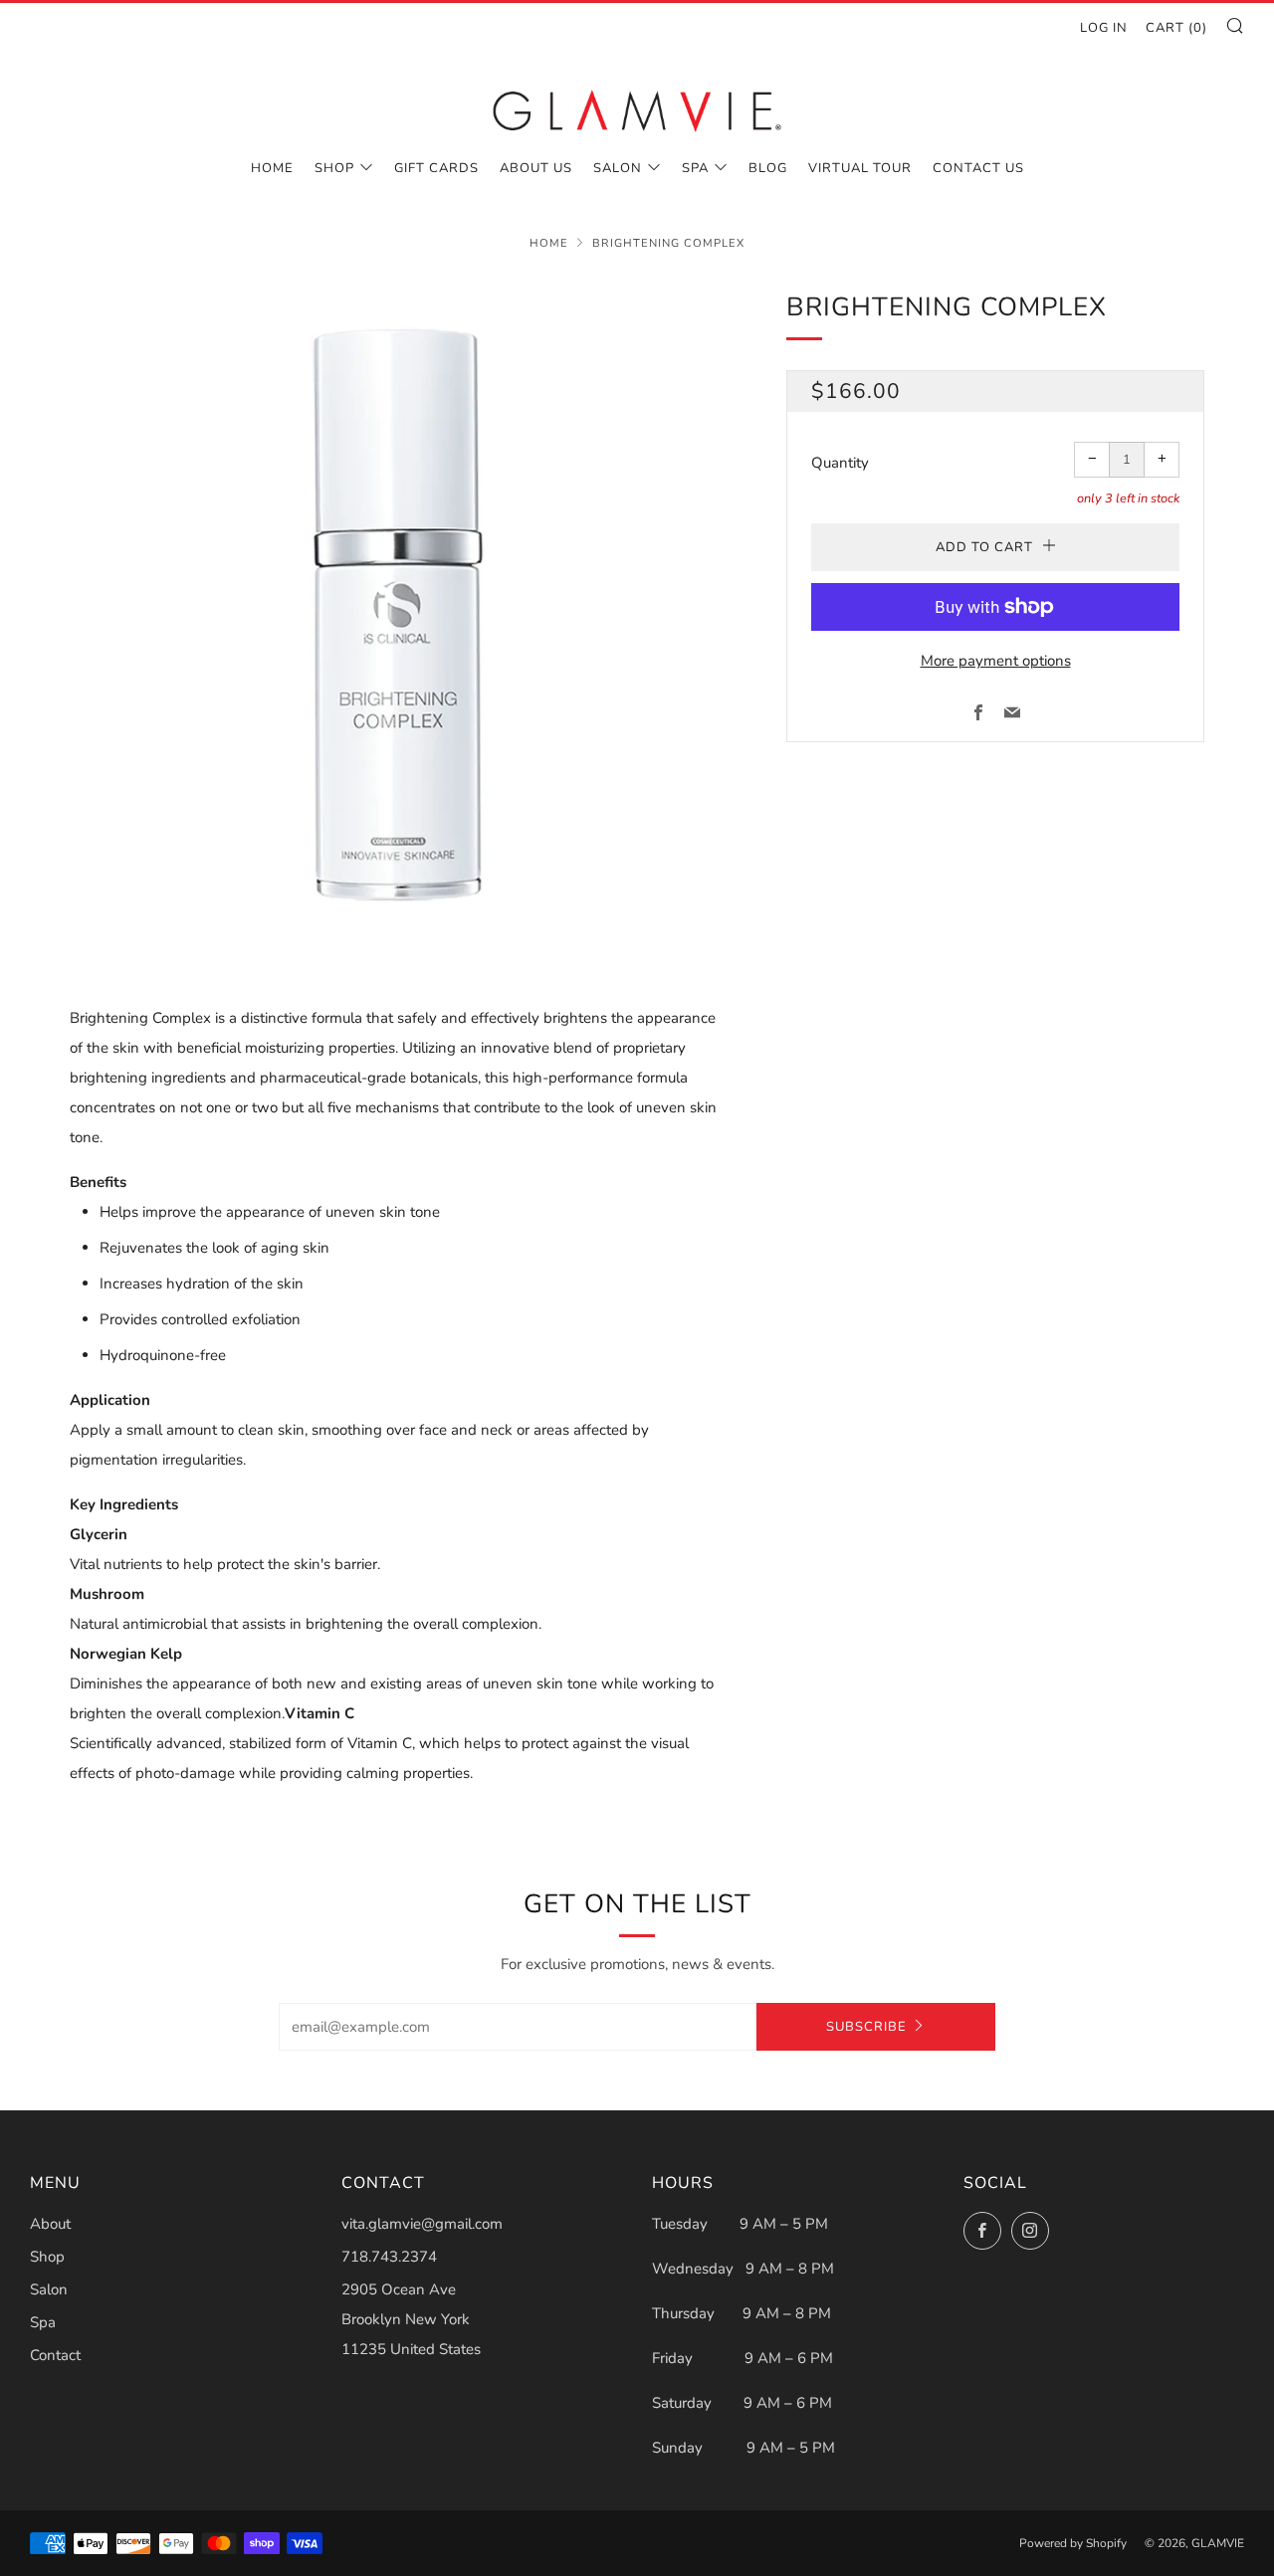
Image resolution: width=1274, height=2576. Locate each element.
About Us (536, 168)
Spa (695, 168)
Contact (55, 2355)
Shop (334, 168)
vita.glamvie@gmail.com (422, 2224)
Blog (768, 168)
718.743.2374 (389, 2257)
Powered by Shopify (1073, 2543)
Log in (1104, 28)
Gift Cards (436, 168)
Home (272, 168)
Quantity (840, 463)
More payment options (996, 661)
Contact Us (978, 168)
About (50, 2224)
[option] (398, 615)
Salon (618, 168)
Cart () (1176, 28)
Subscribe (866, 2027)
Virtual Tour (860, 168)
